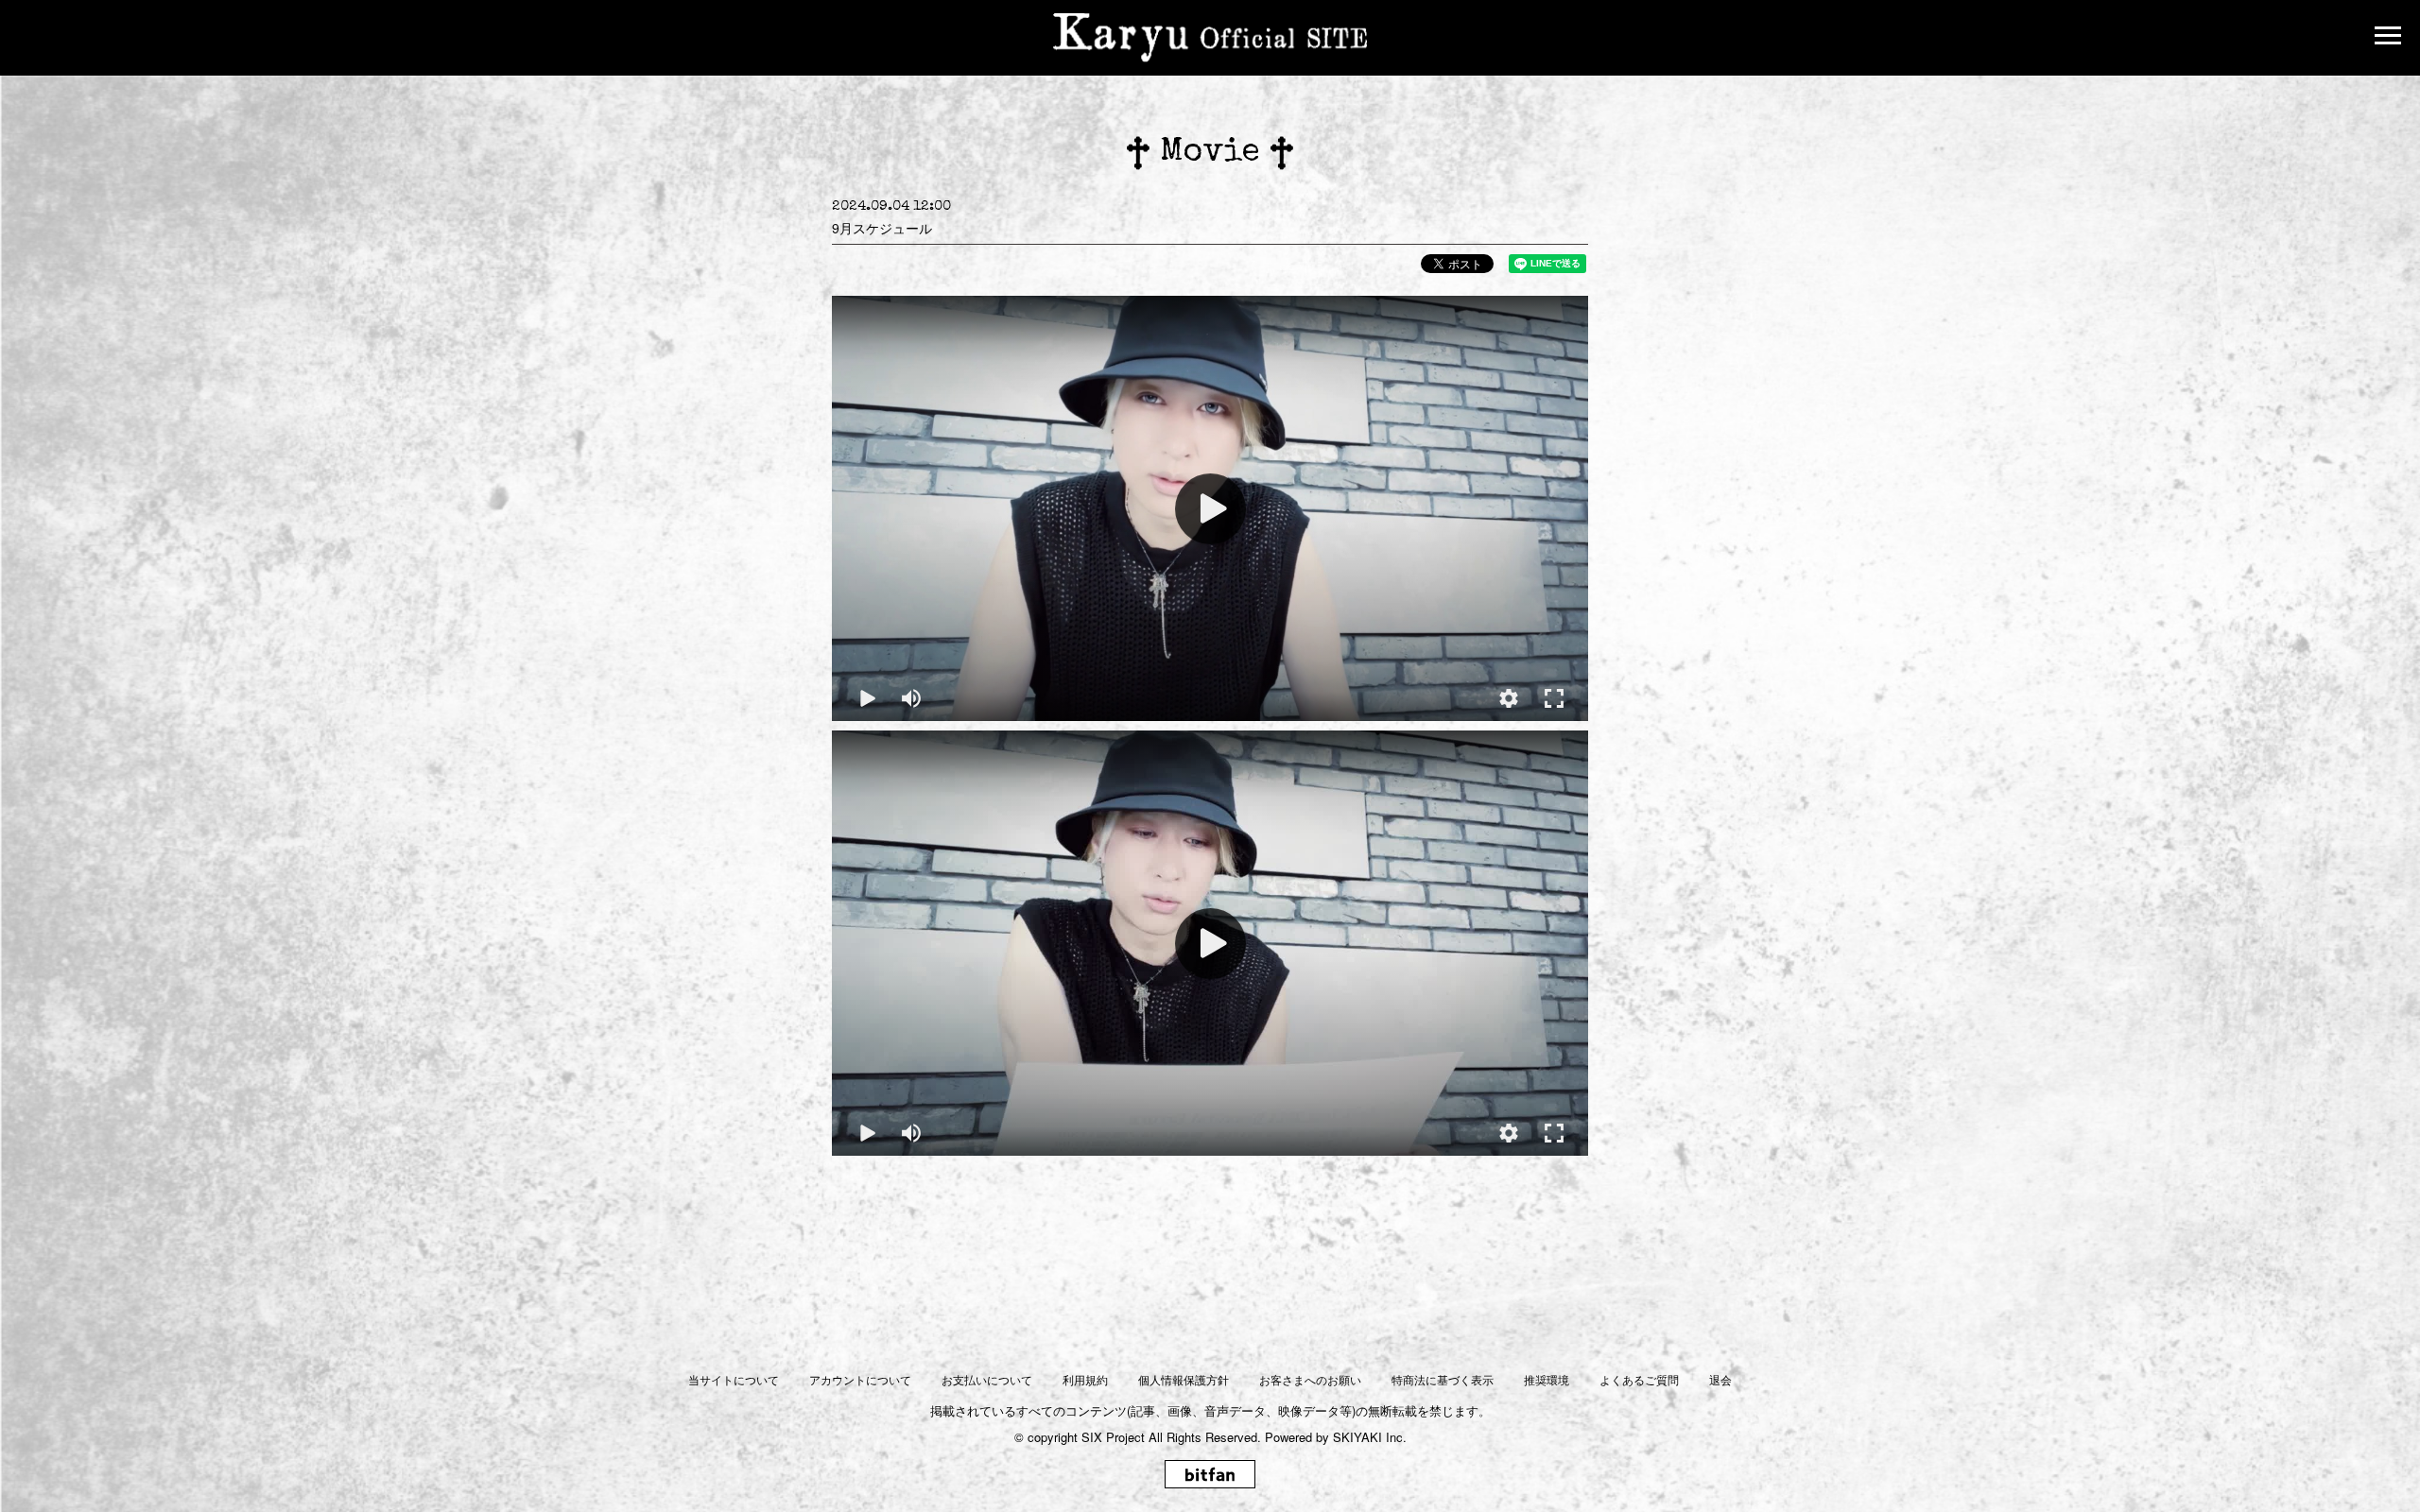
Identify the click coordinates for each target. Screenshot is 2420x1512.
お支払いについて (987, 1379)
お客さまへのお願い (1310, 1379)
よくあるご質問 (1639, 1379)
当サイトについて (734, 1379)
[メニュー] (2388, 38)
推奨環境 (1547, 1379)
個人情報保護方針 (1184, 1379)
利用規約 (1085, 1379)
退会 (1720, 1379)
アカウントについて (860, 1379)
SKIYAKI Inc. (1370, 1437)
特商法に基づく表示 (1443, 1379)
